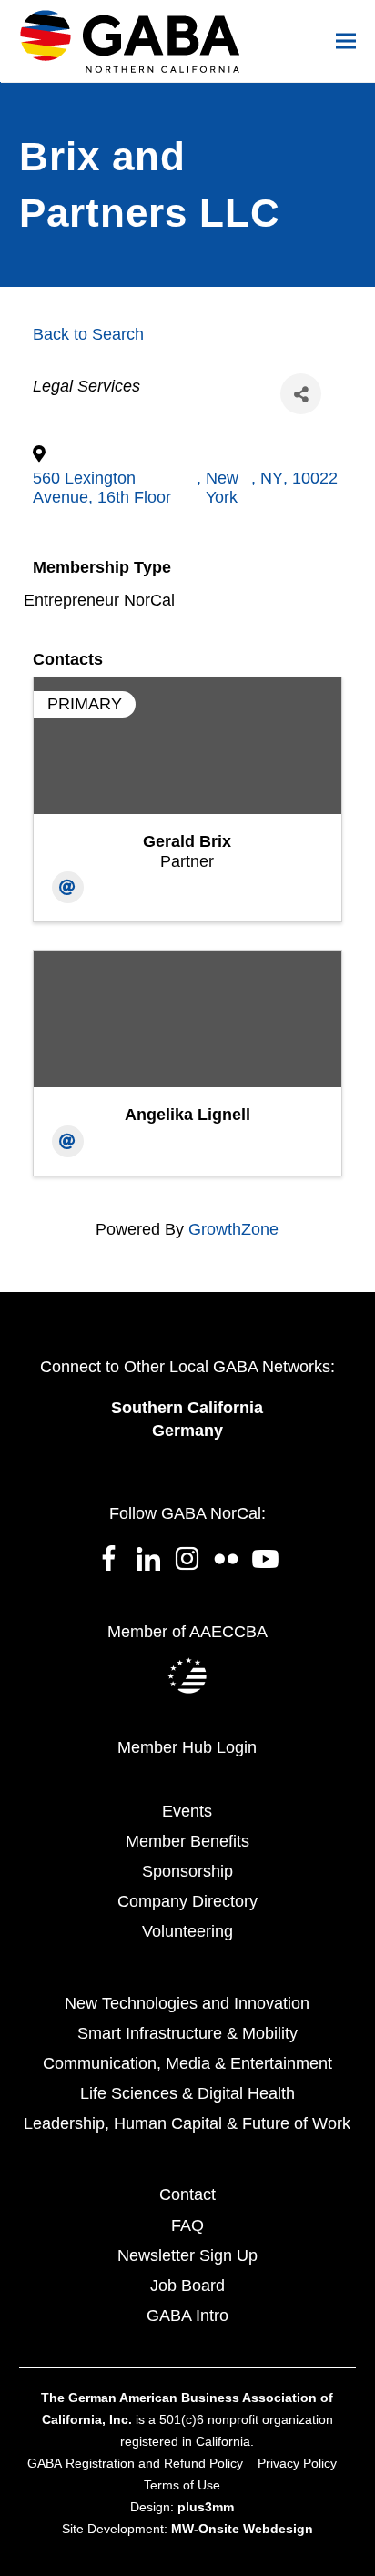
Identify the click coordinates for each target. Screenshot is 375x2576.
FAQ (187, 2225)
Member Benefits (187, 1841)
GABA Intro (187, 2316)
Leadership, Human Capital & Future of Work (187, 2123)
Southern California (187, 1408)
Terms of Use (182, 2485)
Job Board (187, 2286)
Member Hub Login (187, 1747)
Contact (187, 2194)
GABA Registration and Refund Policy (135, 2463)
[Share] (301, 394)
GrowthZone (233, 1229)
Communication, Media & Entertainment (187, 2063)
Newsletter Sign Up (187, 2255)
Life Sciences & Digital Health (187, 2093)
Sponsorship (187, 1871)
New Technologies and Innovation (187, 2003)
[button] (346, 41)
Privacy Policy (297, 2463)
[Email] (68, 887)
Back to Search (88, 334)
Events (187, 1811)
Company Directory (187, 1901)
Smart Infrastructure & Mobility (187, 2033)
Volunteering (187, 1931)
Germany (187, 1431)
